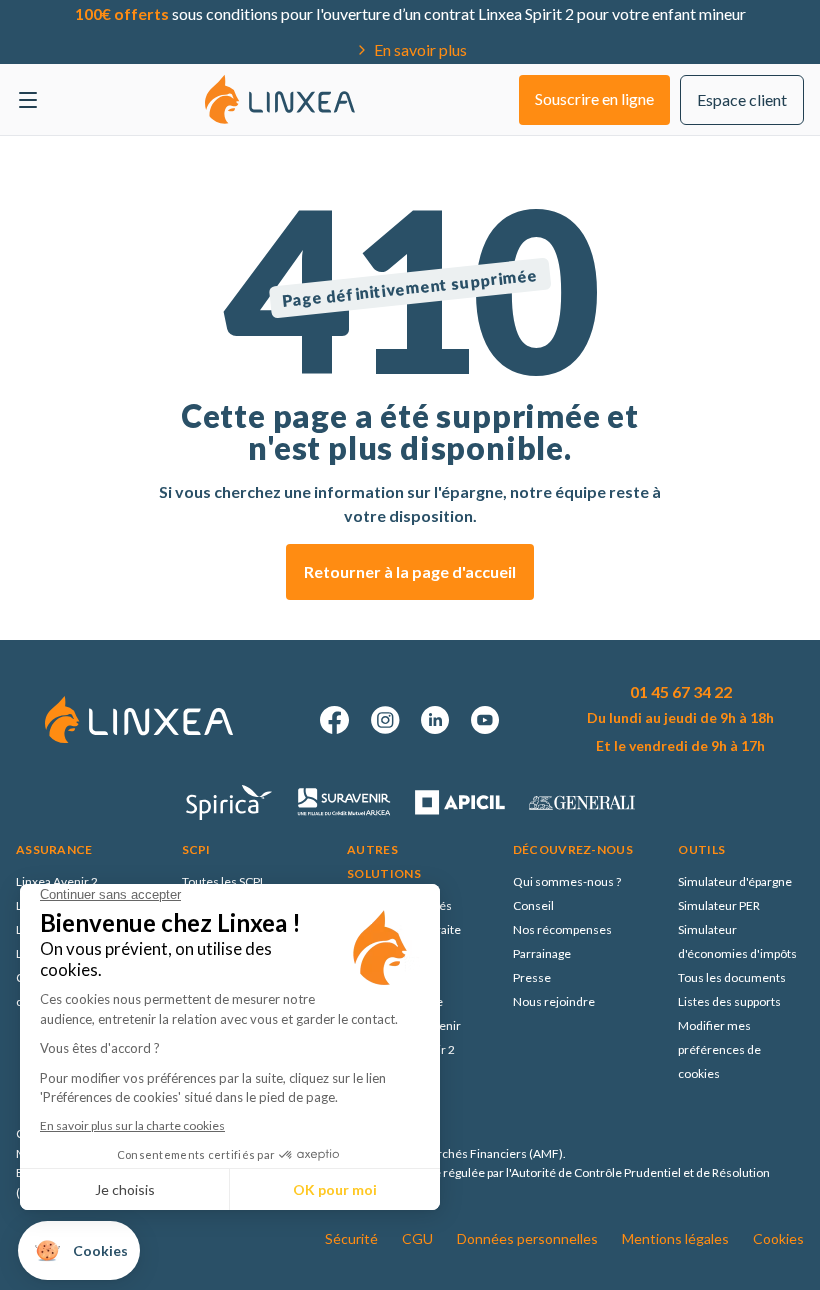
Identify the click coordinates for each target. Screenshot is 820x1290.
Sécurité (351, 1238)
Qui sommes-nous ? (567, 881)
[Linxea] (280, 99)
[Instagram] (385, 720)
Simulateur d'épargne (735, 881)
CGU (417, 1238)
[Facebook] (335, 720)
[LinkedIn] (435, 720)
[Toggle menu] (28, 100)
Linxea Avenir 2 (57, 881)
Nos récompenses (562, 929)
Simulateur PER (719, 905)
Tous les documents (732, 977)
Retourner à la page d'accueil (410, 571)
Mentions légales (675, 1238)
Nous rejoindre (554, 1001)
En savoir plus (420, 49)
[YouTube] (485, 720)
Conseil (533, 905)
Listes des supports (729, 1001)
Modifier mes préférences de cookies (719, 1049)
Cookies (778, 1238)
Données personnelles (527, 1238)
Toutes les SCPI (222, 881)
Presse (532, 977)
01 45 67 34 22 (681, 691)
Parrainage (542, 953)
